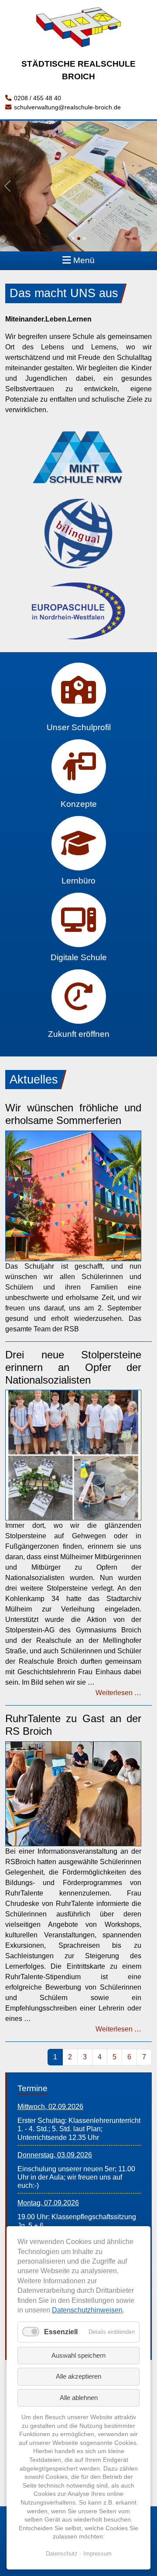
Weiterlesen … (118, 1693)
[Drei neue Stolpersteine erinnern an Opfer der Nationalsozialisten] (73, 1455)
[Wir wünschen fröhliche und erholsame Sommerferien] (73, 1195)
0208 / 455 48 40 (38, 98)
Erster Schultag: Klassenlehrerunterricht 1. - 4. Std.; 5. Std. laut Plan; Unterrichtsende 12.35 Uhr (79, 2129)
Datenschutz (62, 2554)
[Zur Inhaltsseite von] (78, 456)
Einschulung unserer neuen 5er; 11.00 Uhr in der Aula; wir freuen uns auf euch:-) (76, 2177)
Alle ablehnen (79, 2398)
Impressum (97, 2554)
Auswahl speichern (78, 2355)
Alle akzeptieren (78, 2376)
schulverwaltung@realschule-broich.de (67, 107)
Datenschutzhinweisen (87, 2310)
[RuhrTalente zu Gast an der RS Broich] (73, 1793)
